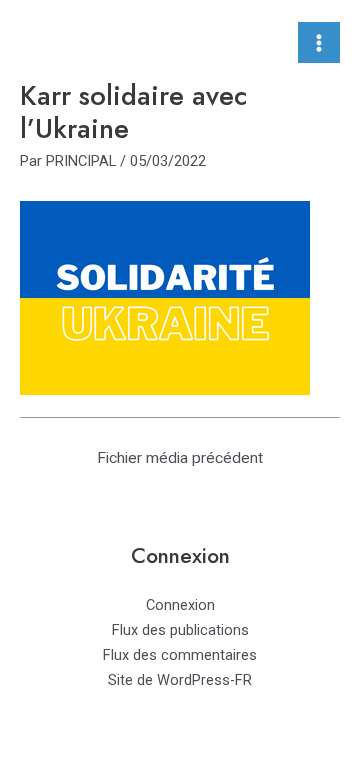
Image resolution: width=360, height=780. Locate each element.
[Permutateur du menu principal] (319, 43)
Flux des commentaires (180, 655)
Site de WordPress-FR (180, 680)
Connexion (180, 605)
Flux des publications (180, 630)
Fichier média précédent (180, 458)
